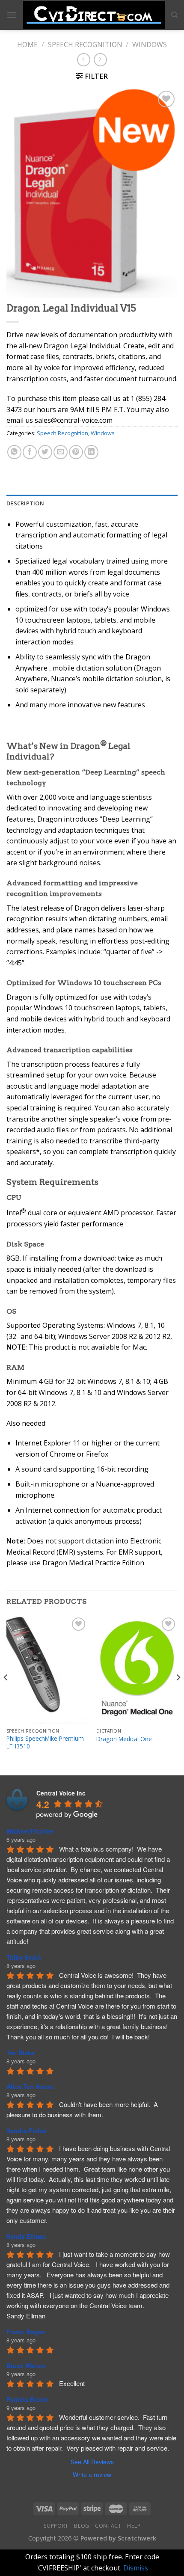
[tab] (92, 503)
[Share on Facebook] (30, 452)
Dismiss (136, 2568)
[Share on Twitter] (45, 452)
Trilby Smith (24, 1957)
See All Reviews (92, 2462)
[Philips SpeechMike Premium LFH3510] (47, 1670)
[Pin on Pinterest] (76, 452)
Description (25, 503)
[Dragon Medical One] (137, 1670)
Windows (150, 45)
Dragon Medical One (124, 1739)
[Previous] (6, 1695)
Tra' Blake (21, 2053)
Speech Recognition (85, 45)
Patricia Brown (28, 2399)
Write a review (92, 2475)
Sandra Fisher (27, 2131)
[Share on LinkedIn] (91, 452)
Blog (82, 2526)
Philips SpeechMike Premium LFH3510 (45, 1742)
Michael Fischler (30, 1831)
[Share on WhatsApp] (14, 452)
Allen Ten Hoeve (30, 2086)
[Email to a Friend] (61, 452)
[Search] (174, 15)
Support (56, 2526)
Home (27, 45)
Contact (108, 2526)
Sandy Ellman (26, 2236)
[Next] (178, 1695)
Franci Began (26, 2332)
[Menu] (12, 15)
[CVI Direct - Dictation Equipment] (94, 15)
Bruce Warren (26, 2365)
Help (134, 2526)
